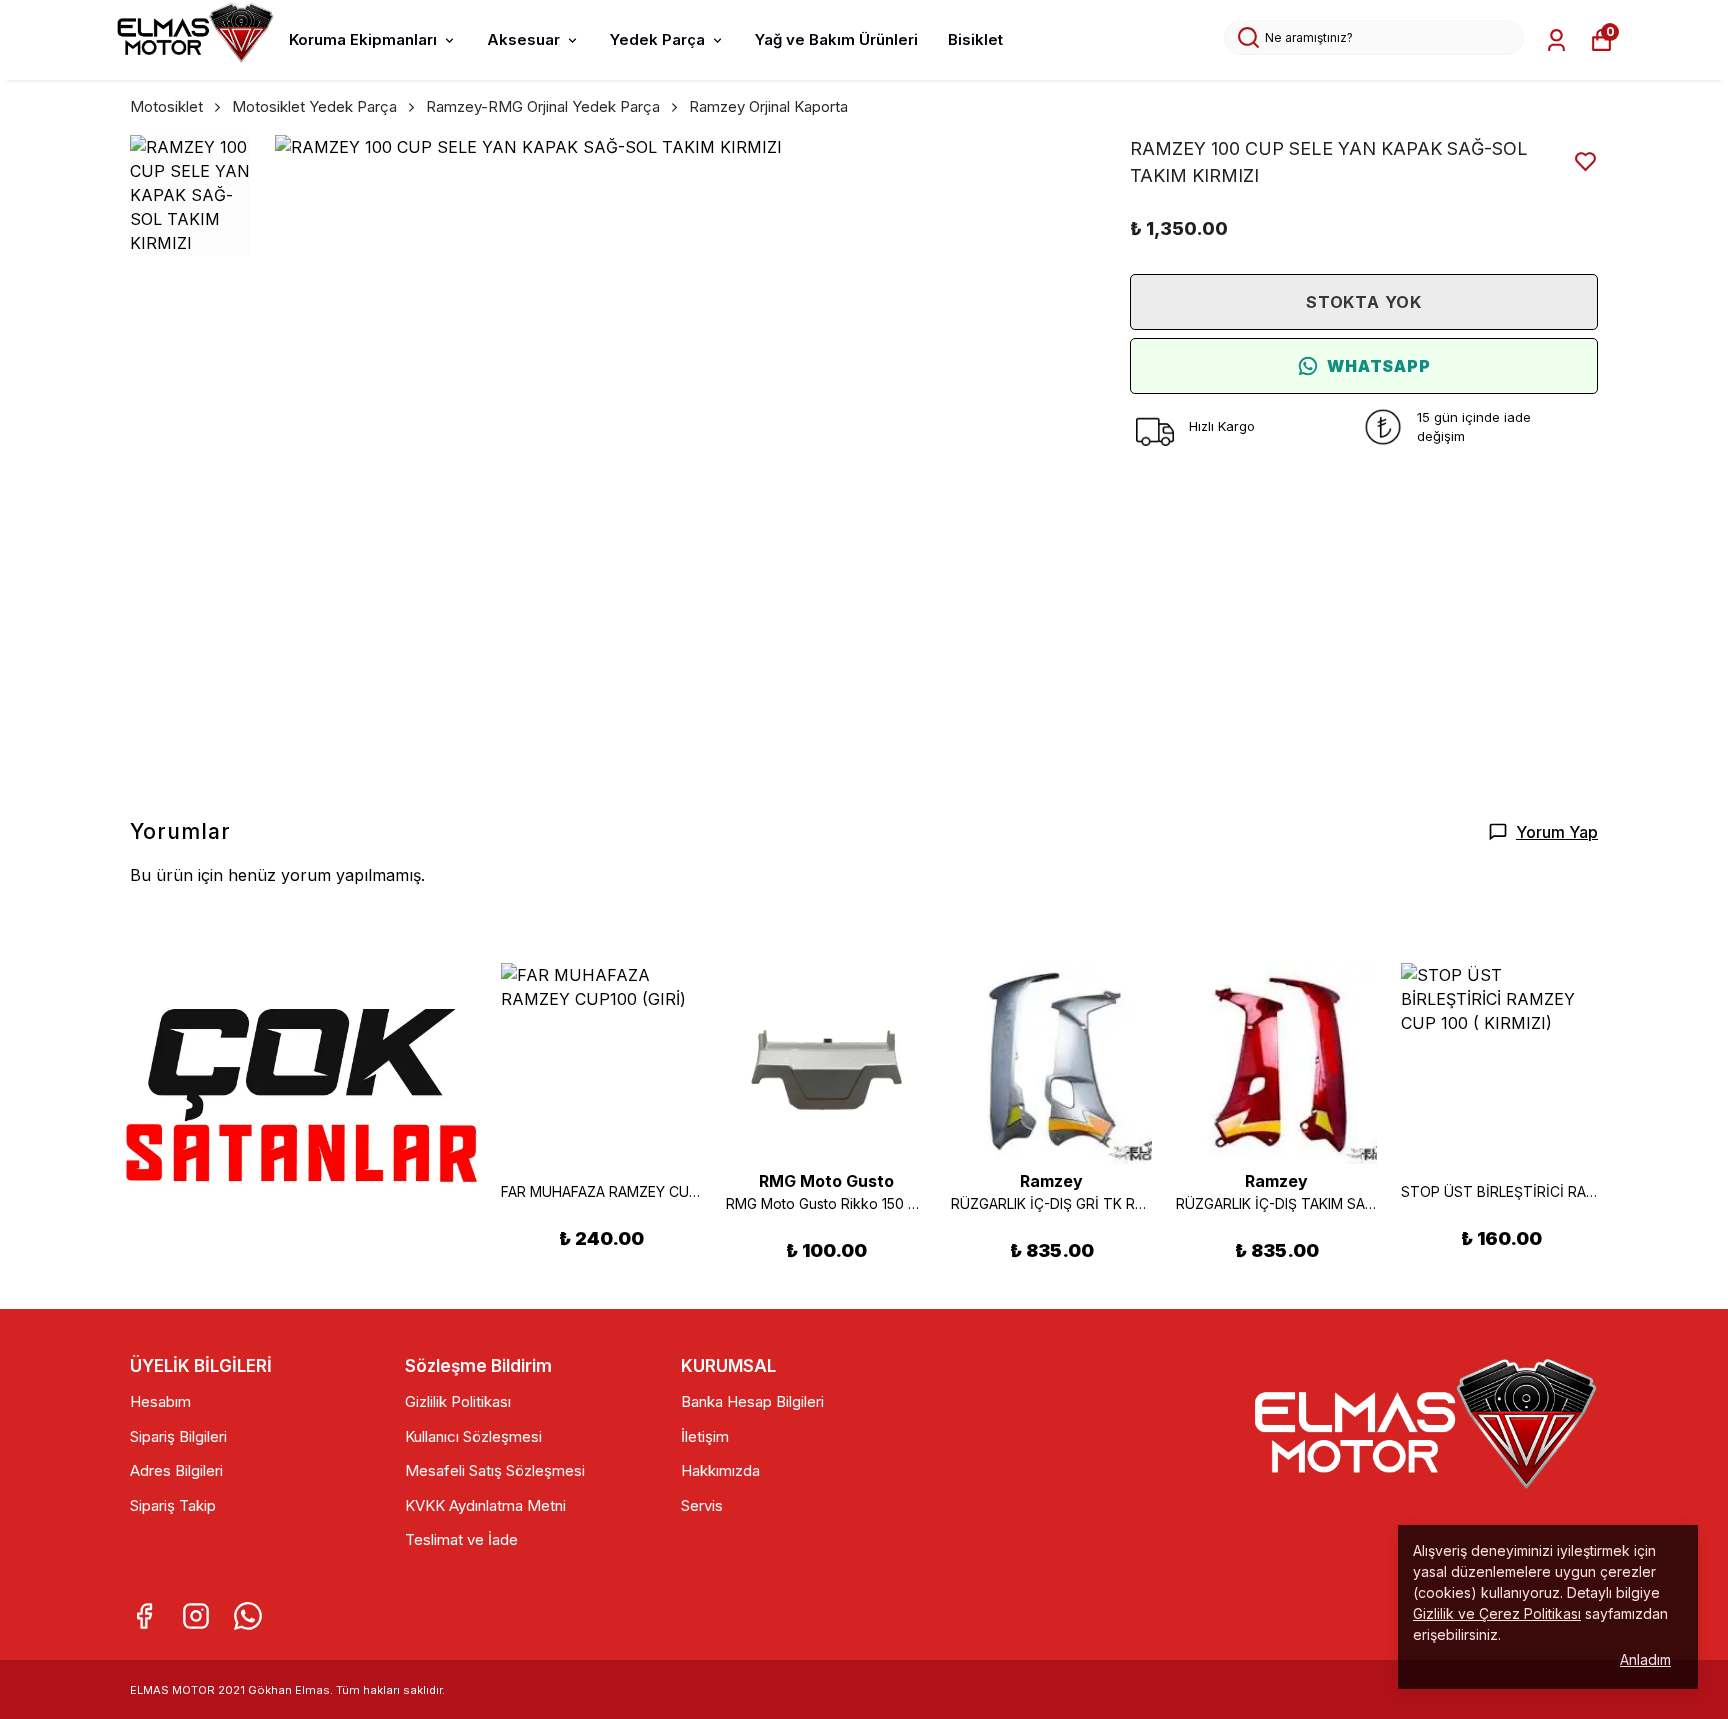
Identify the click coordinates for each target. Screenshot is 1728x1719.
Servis (702, 1505)
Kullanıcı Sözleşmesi (473, 1436)
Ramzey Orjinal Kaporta (768, 106)
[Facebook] (144, 1616)
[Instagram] (196, 1616)
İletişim (705, 1436)
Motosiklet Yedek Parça (314, 106)
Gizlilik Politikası (458, 1401)
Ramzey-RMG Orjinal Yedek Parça (543, 106)
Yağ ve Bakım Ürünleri (836, 39)
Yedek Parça (657, 39)
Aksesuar (523, 39)
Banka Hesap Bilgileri (752, 1401)
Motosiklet (166, 106)
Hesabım (160, 1401)
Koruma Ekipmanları (363, 39)
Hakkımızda (720, 1470)
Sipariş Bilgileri (178, 1436)
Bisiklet (975, 39)
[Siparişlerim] (1556, 40)
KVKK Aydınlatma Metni (485, 1505)
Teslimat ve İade (461, 1539)
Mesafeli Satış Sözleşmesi (495, 1470)
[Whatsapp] (248, 1616)
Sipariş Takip (173, 1505)
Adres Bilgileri (176, 1470)
